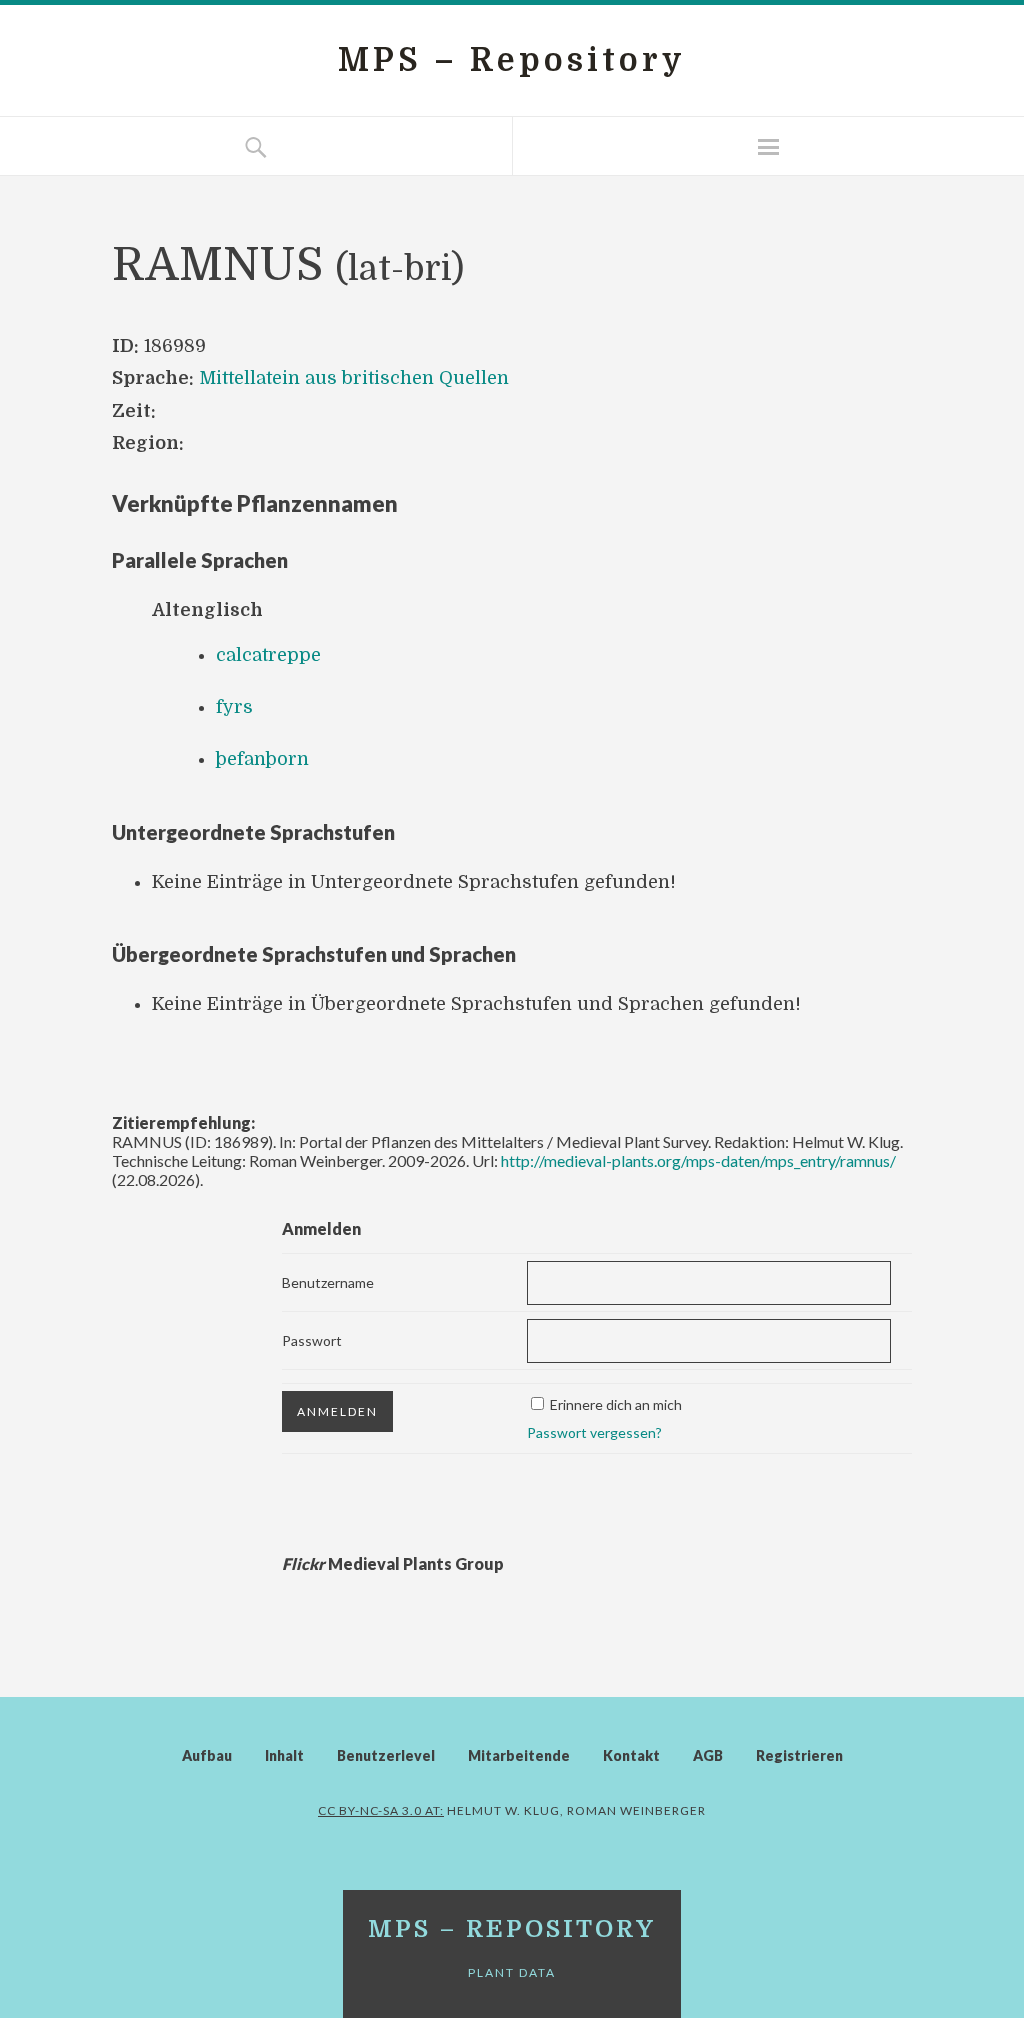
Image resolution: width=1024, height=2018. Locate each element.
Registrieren (799, 1755)
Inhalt (284, 1755)
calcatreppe (268, 655)
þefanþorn (262, 759)
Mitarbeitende (519, 1755)
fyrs (234, 707)
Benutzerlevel (386, 1755)
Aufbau (207, 1755)
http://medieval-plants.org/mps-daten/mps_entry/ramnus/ (698, 1160)
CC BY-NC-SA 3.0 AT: (381, 1810)
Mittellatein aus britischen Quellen (354, 378)
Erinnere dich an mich (616, 1404)
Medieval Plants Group (393, 1563)
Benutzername (328, 1282)
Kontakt (631, 1755)
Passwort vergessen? (594, 1432)
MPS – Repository (512, 60)
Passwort (312, 1340)
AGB (708, 1755)
